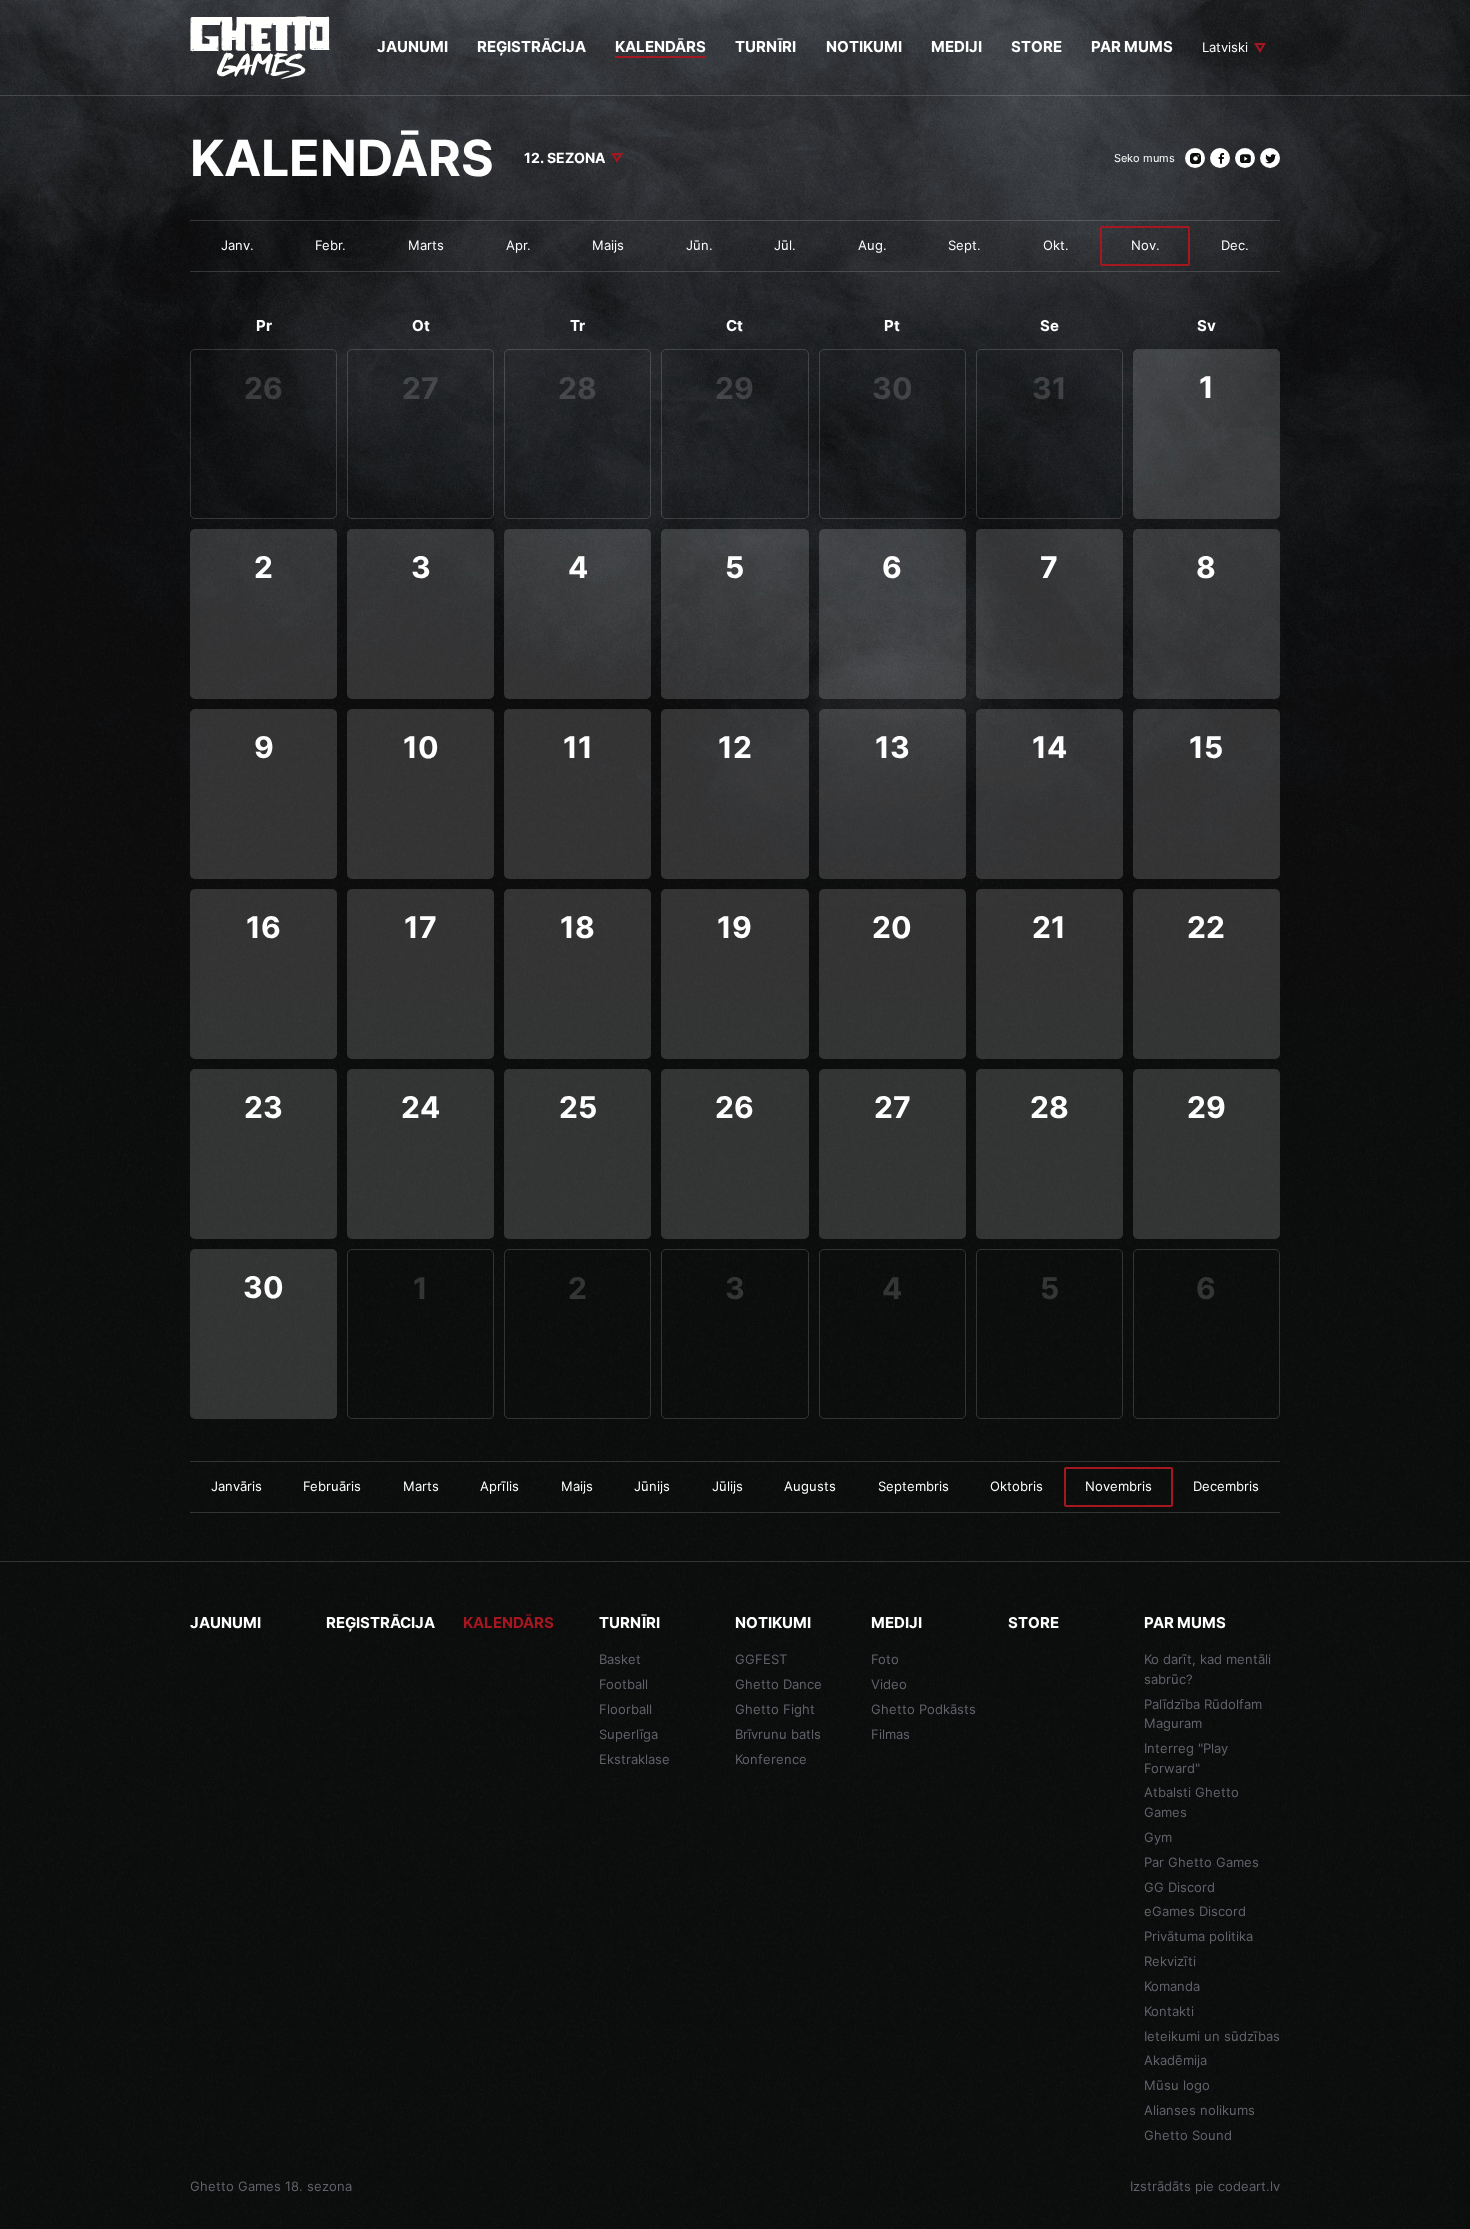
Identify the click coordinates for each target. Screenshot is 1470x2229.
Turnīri (629, 1622)
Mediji (896, 1622)
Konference (771, 1759)
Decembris (1226, 1486)
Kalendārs (508, 1622)
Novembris (1118, 1486)
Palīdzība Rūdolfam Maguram (1203, 1714)
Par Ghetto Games (1201, 1862)
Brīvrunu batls (778, 1734)
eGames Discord (1195, 1911)
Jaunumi (225, 1622)
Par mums (1185, 1622)
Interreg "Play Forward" (1186, 1758)
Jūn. (699, 245)
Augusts (810, 1486)
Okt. (1056, 245)
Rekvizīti (1170, 1961)
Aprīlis (499, 1486)
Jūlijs (727, 1486)
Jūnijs (652, 1486)
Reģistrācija (380, 1622)
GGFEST (761, 1659)
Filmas (890, 1734)
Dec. (1235, 245)
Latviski (1225, 47)
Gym (1158, 1837)
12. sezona (564, 157)
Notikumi (773, 1622)
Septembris (913, 1486)
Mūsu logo (1177, 2085)
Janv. (237, 245)
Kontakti (1169, 2011)
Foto (885, 1659)
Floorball (625, 1709)
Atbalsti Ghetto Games (1191, 1802)
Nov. (1145, 245)
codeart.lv (1249, 2186)
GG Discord (1179, 1887)
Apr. (518, 245)
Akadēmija (1175, 2060)
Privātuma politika (1198, 1936)
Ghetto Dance (778, 1684)
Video (889, 1684)
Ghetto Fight (775, 1709)
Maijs (608, 245)
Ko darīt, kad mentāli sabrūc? (1207, 1669)
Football (623, 1684)
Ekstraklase (634, 1759)
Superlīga (628, 1734)
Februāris (332, 1486)
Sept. (964, 245)
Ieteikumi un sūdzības (1212, 2036)
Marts (426, 245)
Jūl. (785, 245)
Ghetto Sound (1188, 2135)
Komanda (1172, 1986)
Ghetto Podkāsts (923, 1709)
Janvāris (236, 1486)
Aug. (872, 245)
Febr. (330, 245)
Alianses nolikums (1199, 2110)
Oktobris (1016, 1486)
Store (1033, 1622)
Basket (620, 1659)
